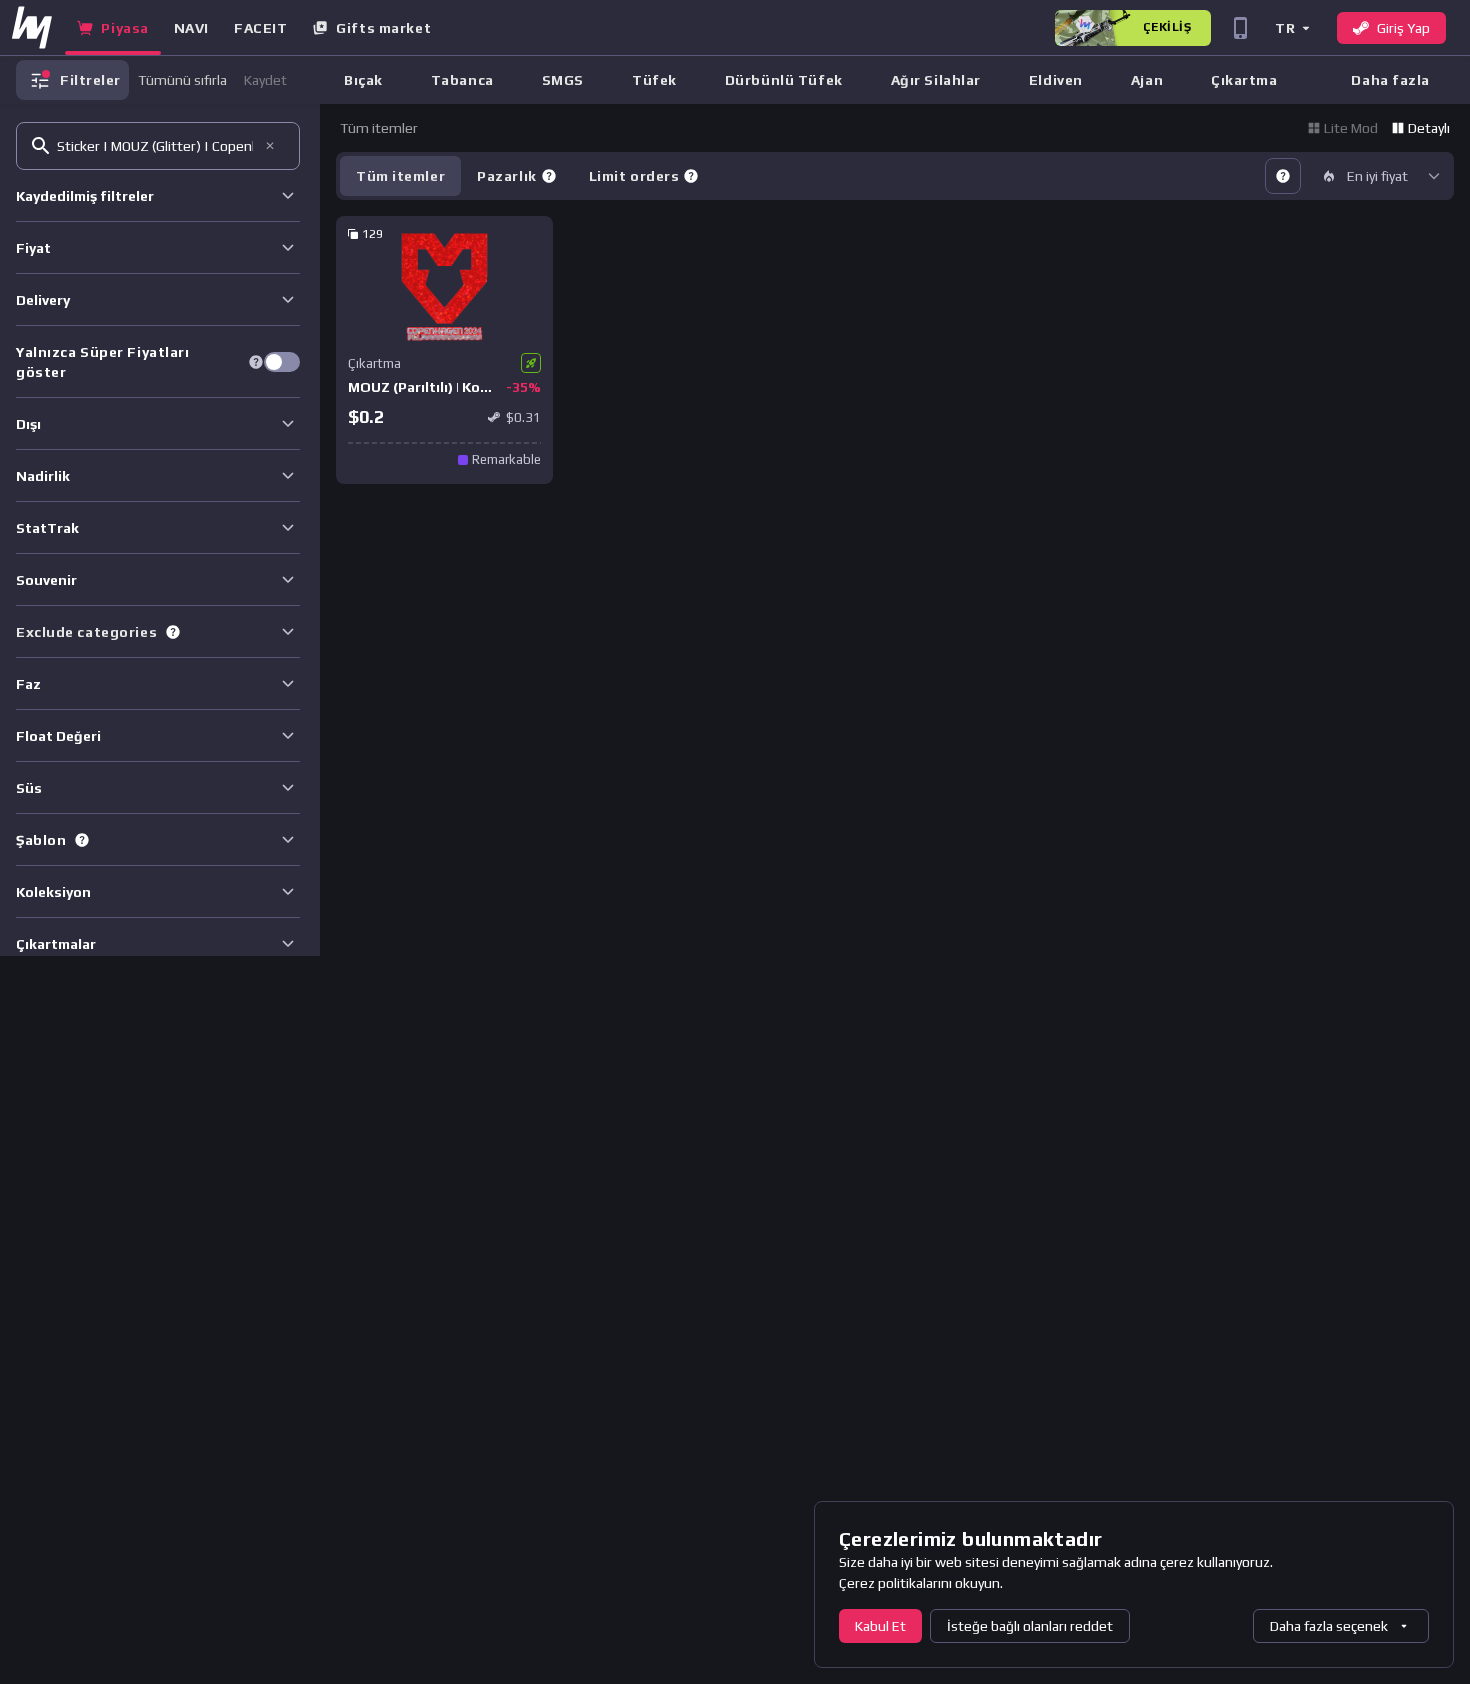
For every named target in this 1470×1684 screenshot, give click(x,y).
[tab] (516, 176)
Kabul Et (880, 1626)
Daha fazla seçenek (1329, 1626)
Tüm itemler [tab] (400, 176)
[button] (1291, 27)
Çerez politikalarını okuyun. (921, 1583)
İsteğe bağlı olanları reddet (1030, 1626)
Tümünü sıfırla (182, 80)
